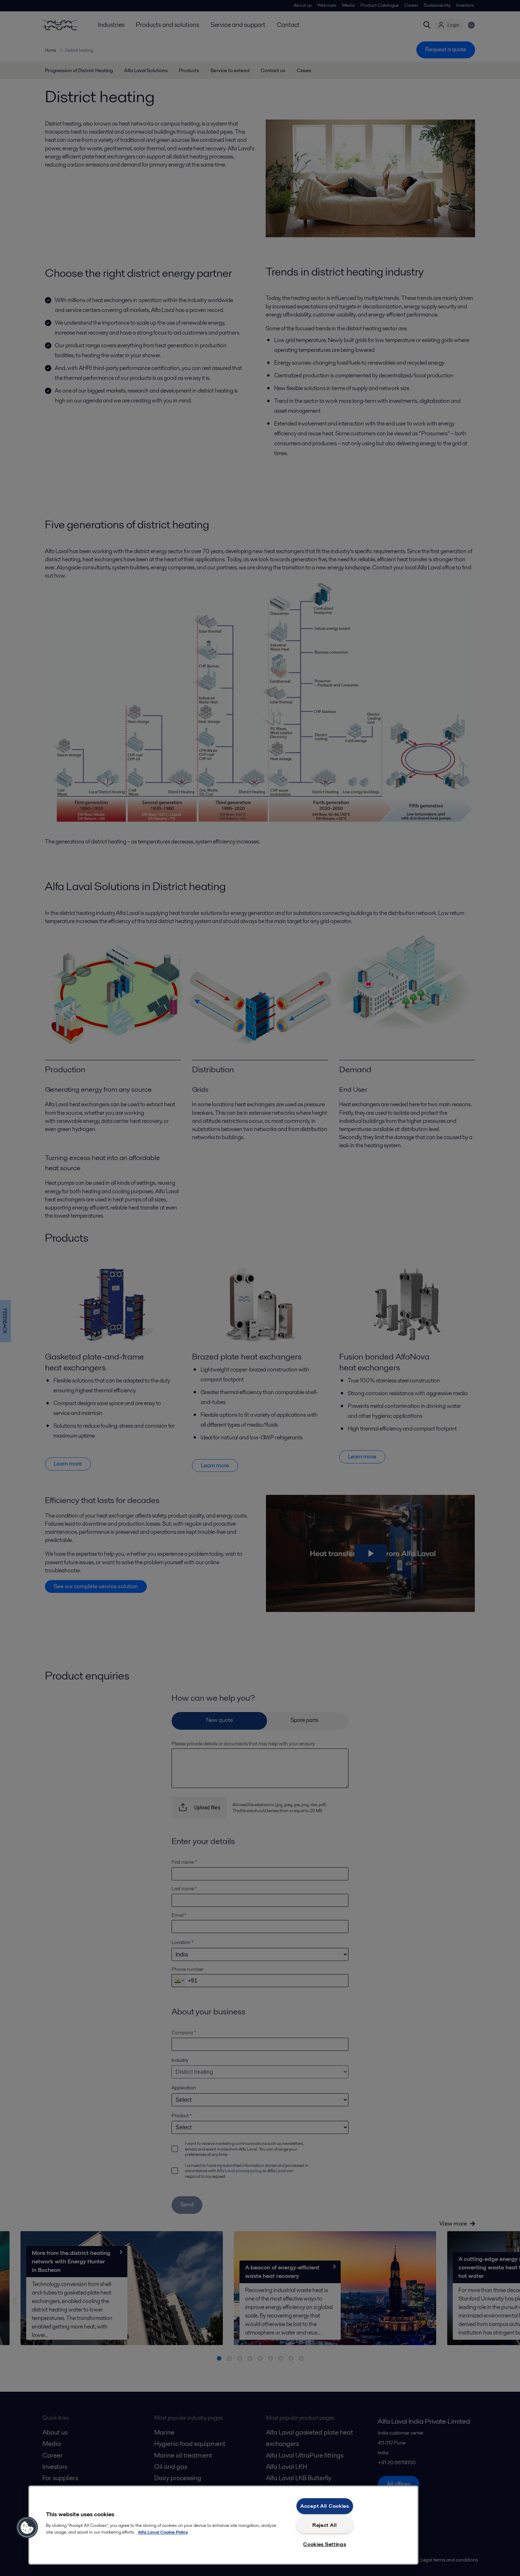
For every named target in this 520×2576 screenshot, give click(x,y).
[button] (27, 2528)
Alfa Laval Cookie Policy (163, 2532)
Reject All (325, 2525)
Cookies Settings (325, 2544)
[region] (223, 2525)
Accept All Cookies (325, 2506)
